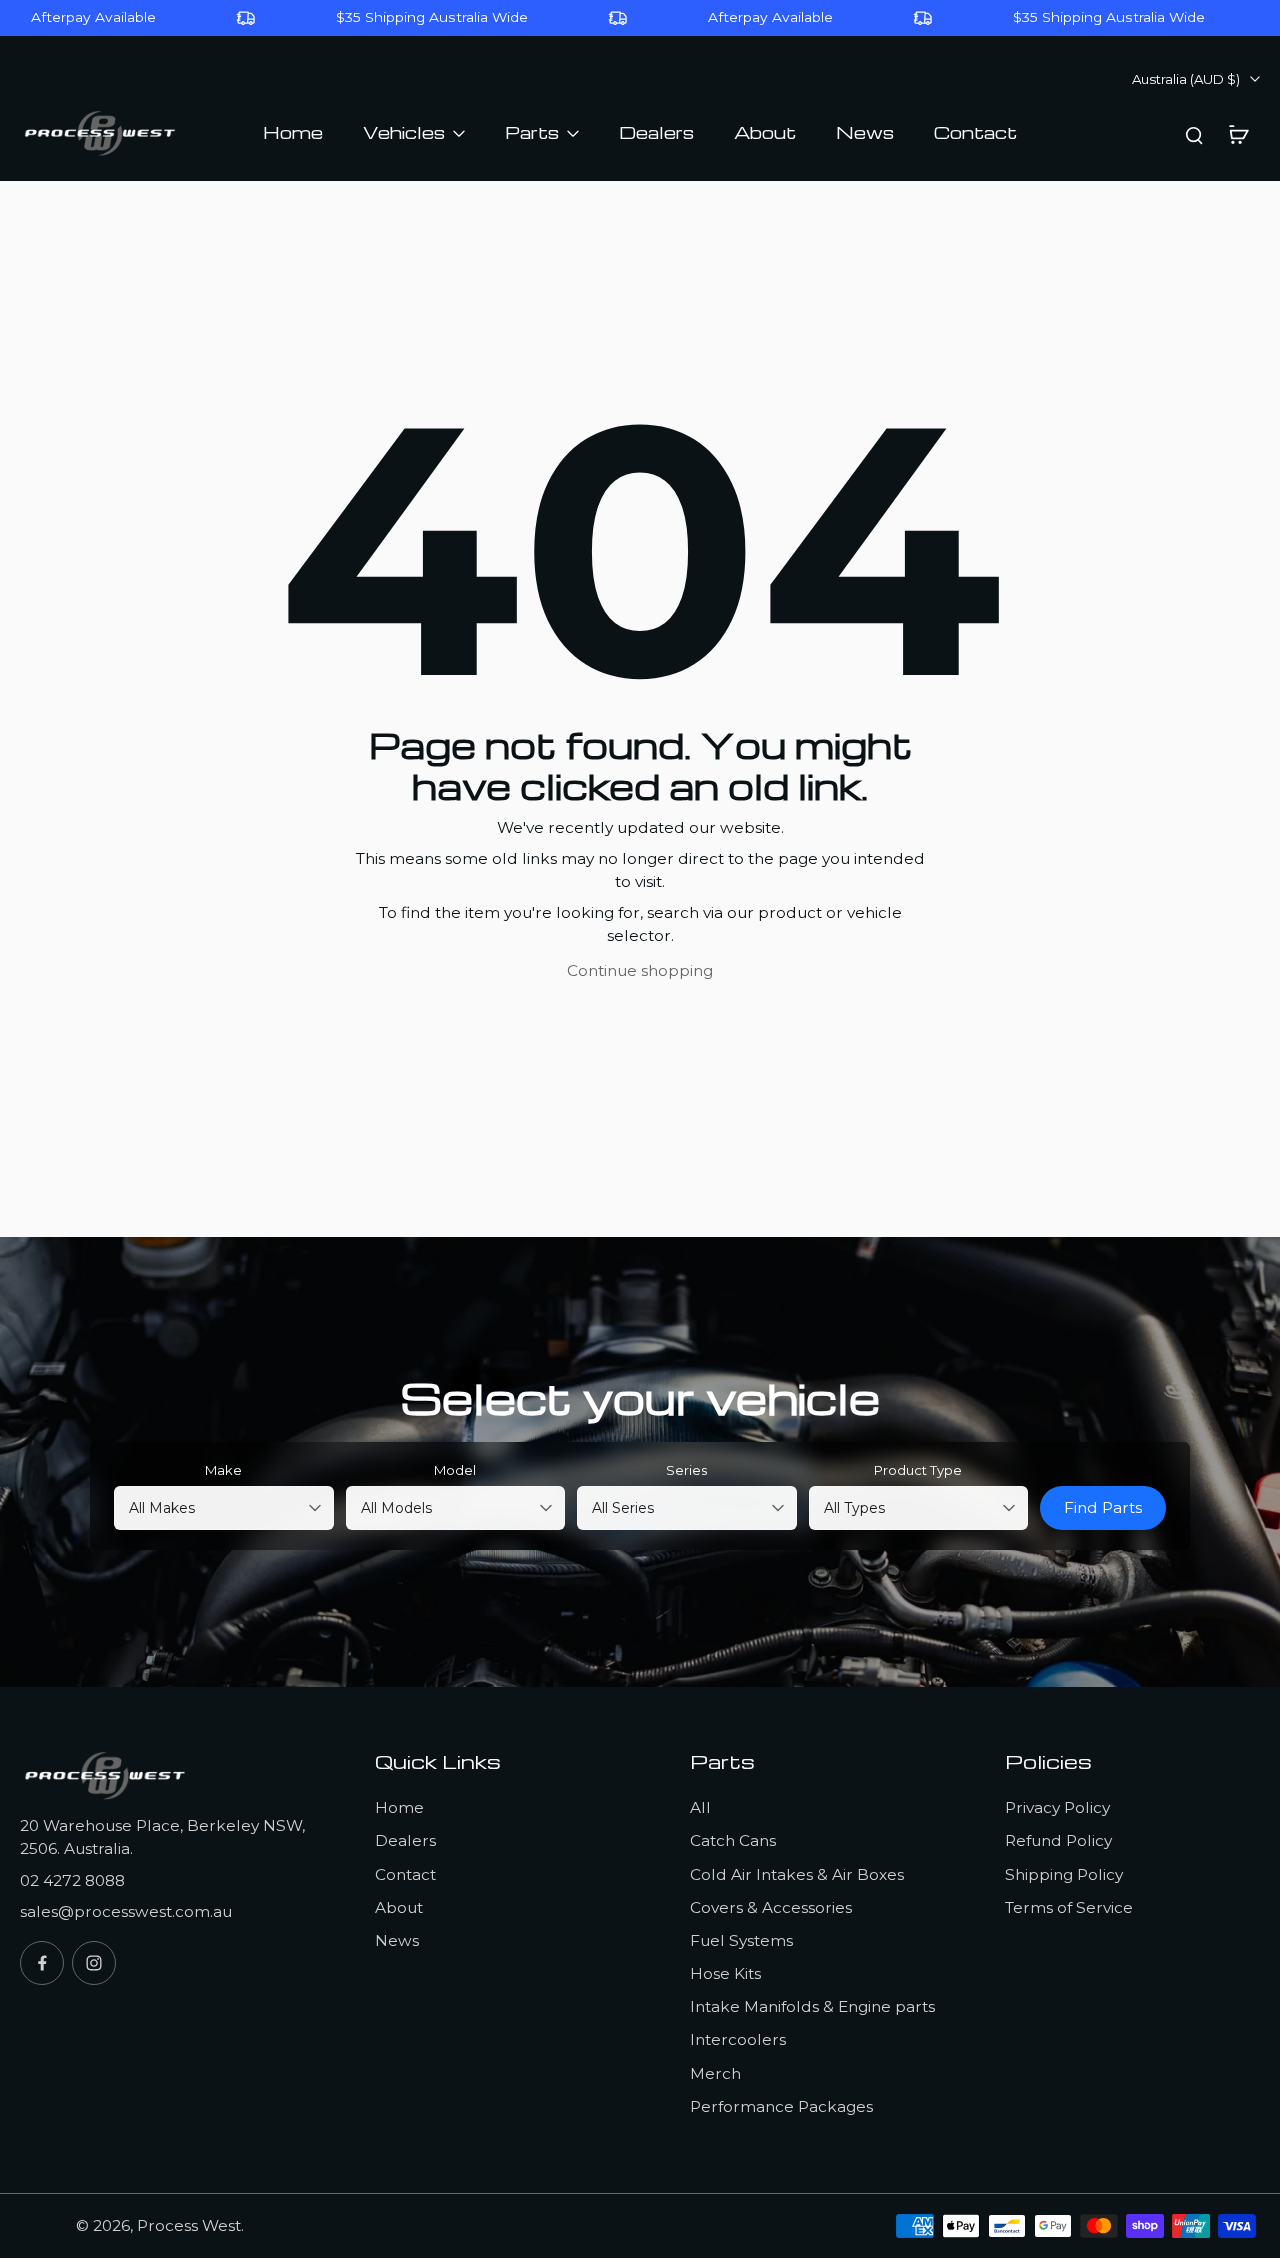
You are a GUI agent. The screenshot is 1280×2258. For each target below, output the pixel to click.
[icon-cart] (1238, 134)
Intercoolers (738, 2039)
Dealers (405, 1840)
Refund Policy (1058, 1840)
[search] (1194, 134)
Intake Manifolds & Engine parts (812, 2006)
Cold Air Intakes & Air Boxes (797, 1874)
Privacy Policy (1057, 1807)
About (399, 1907)
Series (686, 1470)
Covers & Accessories (771, 1907)
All (700, 1807)
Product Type (918, 1470)
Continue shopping (640, 970)
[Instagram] (94, 1963)
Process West (189, 2225)
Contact (405, 1874)
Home (399, 1807)
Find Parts (1103, 1507)
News (397, 1940)
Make (223, 1470)
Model (455, 1470)
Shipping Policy (1064, 1874)
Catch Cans (733, 1840)
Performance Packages (781, 2106)
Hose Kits (725, 1973)
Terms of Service (1069, 1907)
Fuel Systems (741, 1940)
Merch (715, 2073)
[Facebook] (42, 1963)
